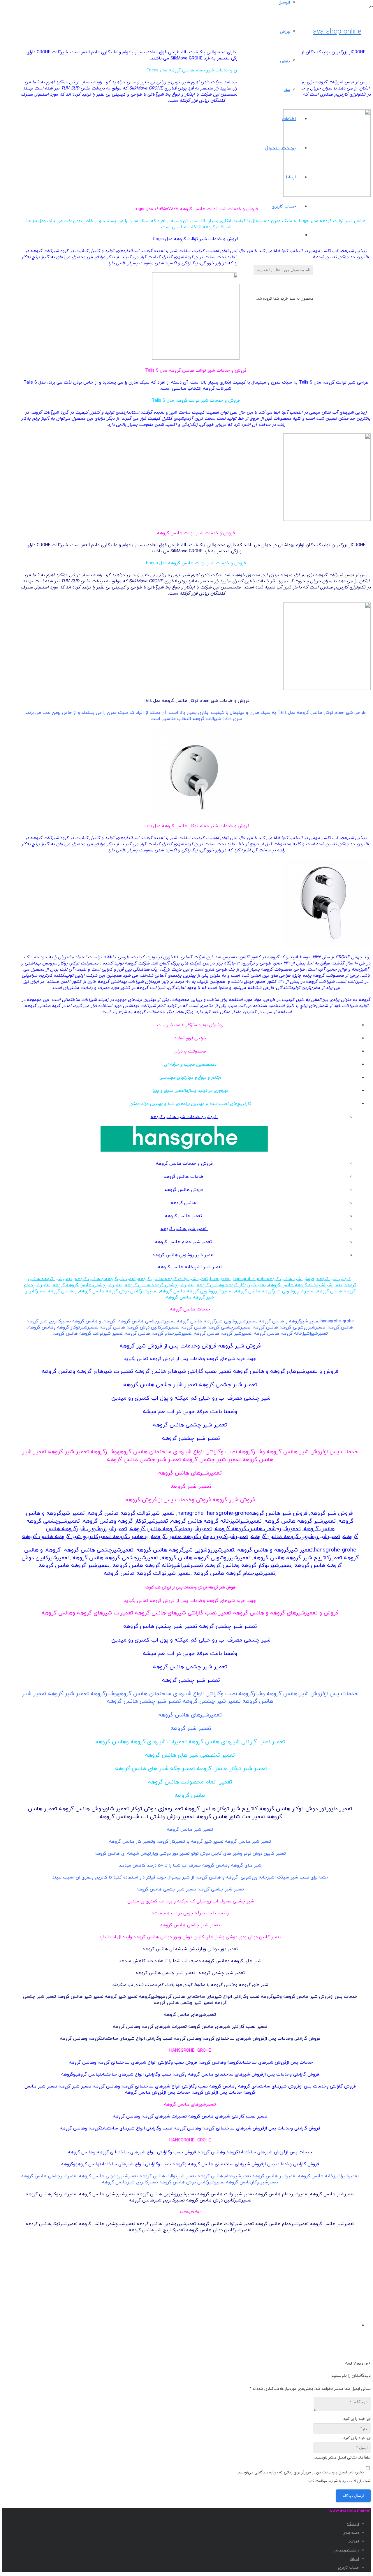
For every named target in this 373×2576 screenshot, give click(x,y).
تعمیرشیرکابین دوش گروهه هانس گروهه (118, 1291)
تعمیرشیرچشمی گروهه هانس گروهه (160, 1285)
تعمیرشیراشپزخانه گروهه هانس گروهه (305, 1285)
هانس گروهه (169, 1164)
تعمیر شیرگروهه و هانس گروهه (105, 1279)
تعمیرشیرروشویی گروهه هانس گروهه (196, 1291)
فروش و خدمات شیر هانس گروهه (184, 1117)
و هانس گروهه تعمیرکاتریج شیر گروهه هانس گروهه (85, 1537)
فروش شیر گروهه (334, 1279)
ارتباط (355, 2559)
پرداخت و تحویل (346, 2550)
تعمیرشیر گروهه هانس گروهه (300, 1521)
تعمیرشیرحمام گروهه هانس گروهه (171, 1529)
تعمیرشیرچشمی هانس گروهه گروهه (88, 1285)
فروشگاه (353, 2524)
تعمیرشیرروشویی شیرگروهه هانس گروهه (275, 1291)
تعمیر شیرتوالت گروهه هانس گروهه (173, 1279)
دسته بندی (351, 2533)
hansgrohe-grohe (250, 1279)
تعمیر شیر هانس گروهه (184, 1229)
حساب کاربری (349, 2568)
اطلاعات (353, 2541)
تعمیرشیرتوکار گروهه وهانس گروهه (231, 1285)
